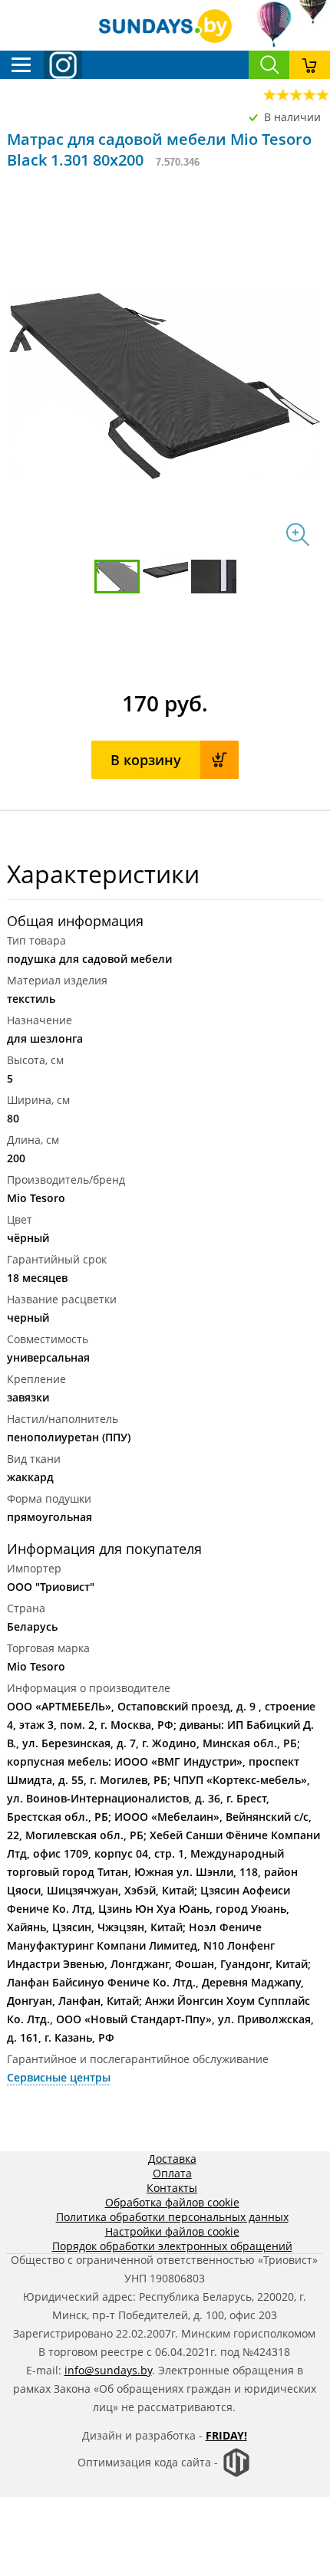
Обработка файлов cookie (172, 2202)
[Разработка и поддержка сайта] (236, 2474)
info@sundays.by (108, 2370)
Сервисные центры (59, 2077)
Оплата (172, 2173)
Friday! (226, 2435)
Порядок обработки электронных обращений (172, 2246)
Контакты (172, 2188)
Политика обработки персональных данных (172, 2217)
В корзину (146, 760)
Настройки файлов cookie (172, 2231)
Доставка (172, 2159)
